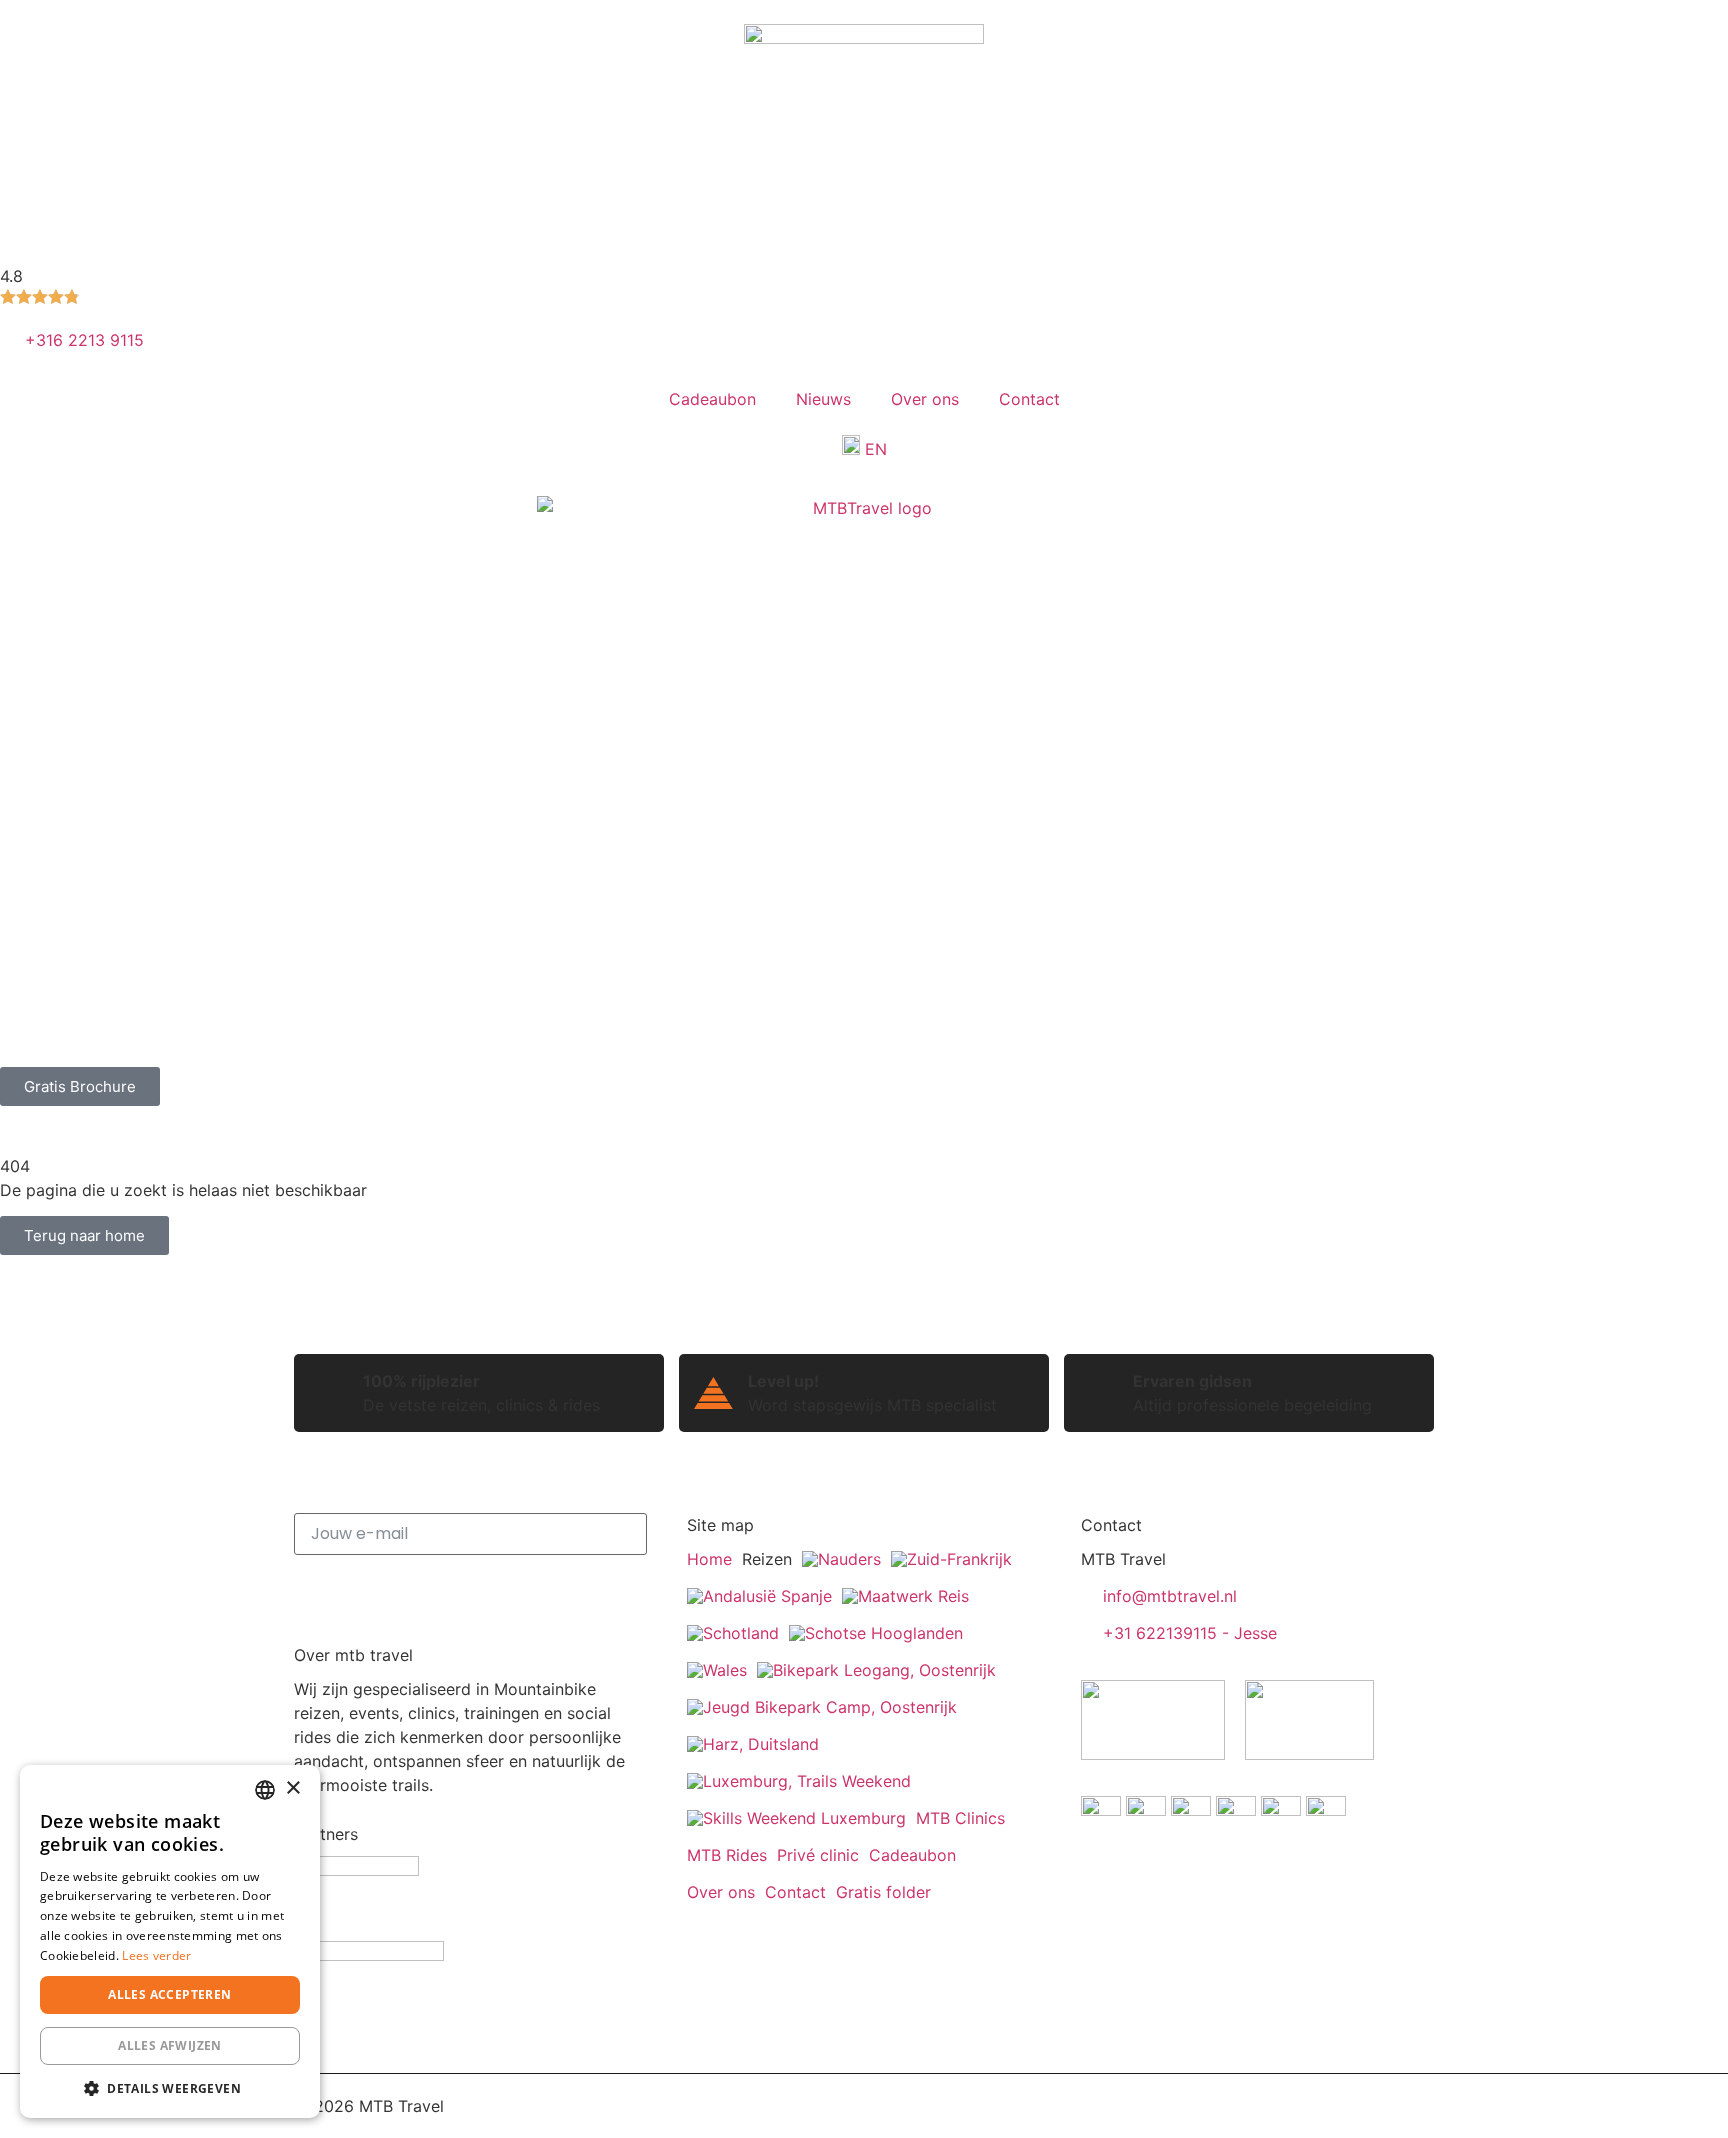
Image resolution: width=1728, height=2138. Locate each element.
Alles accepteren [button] (169, 1994)
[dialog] (170, 1941)
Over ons (925, 399)
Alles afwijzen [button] (170, 2045)
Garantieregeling (839, 2106)
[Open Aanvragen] (515, 1047)
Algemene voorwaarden (672, 2106)
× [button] (292, 1788)
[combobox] (265, 1790)
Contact (1029, 399)
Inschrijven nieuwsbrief (471, 1588)
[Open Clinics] (185, 1047)
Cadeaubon (712, 399)
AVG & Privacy (513, 2106)
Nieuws (823, 399)
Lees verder (156, 1955)
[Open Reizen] (80, 1047)
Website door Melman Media (1326, 2106)
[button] (170, 2088)
